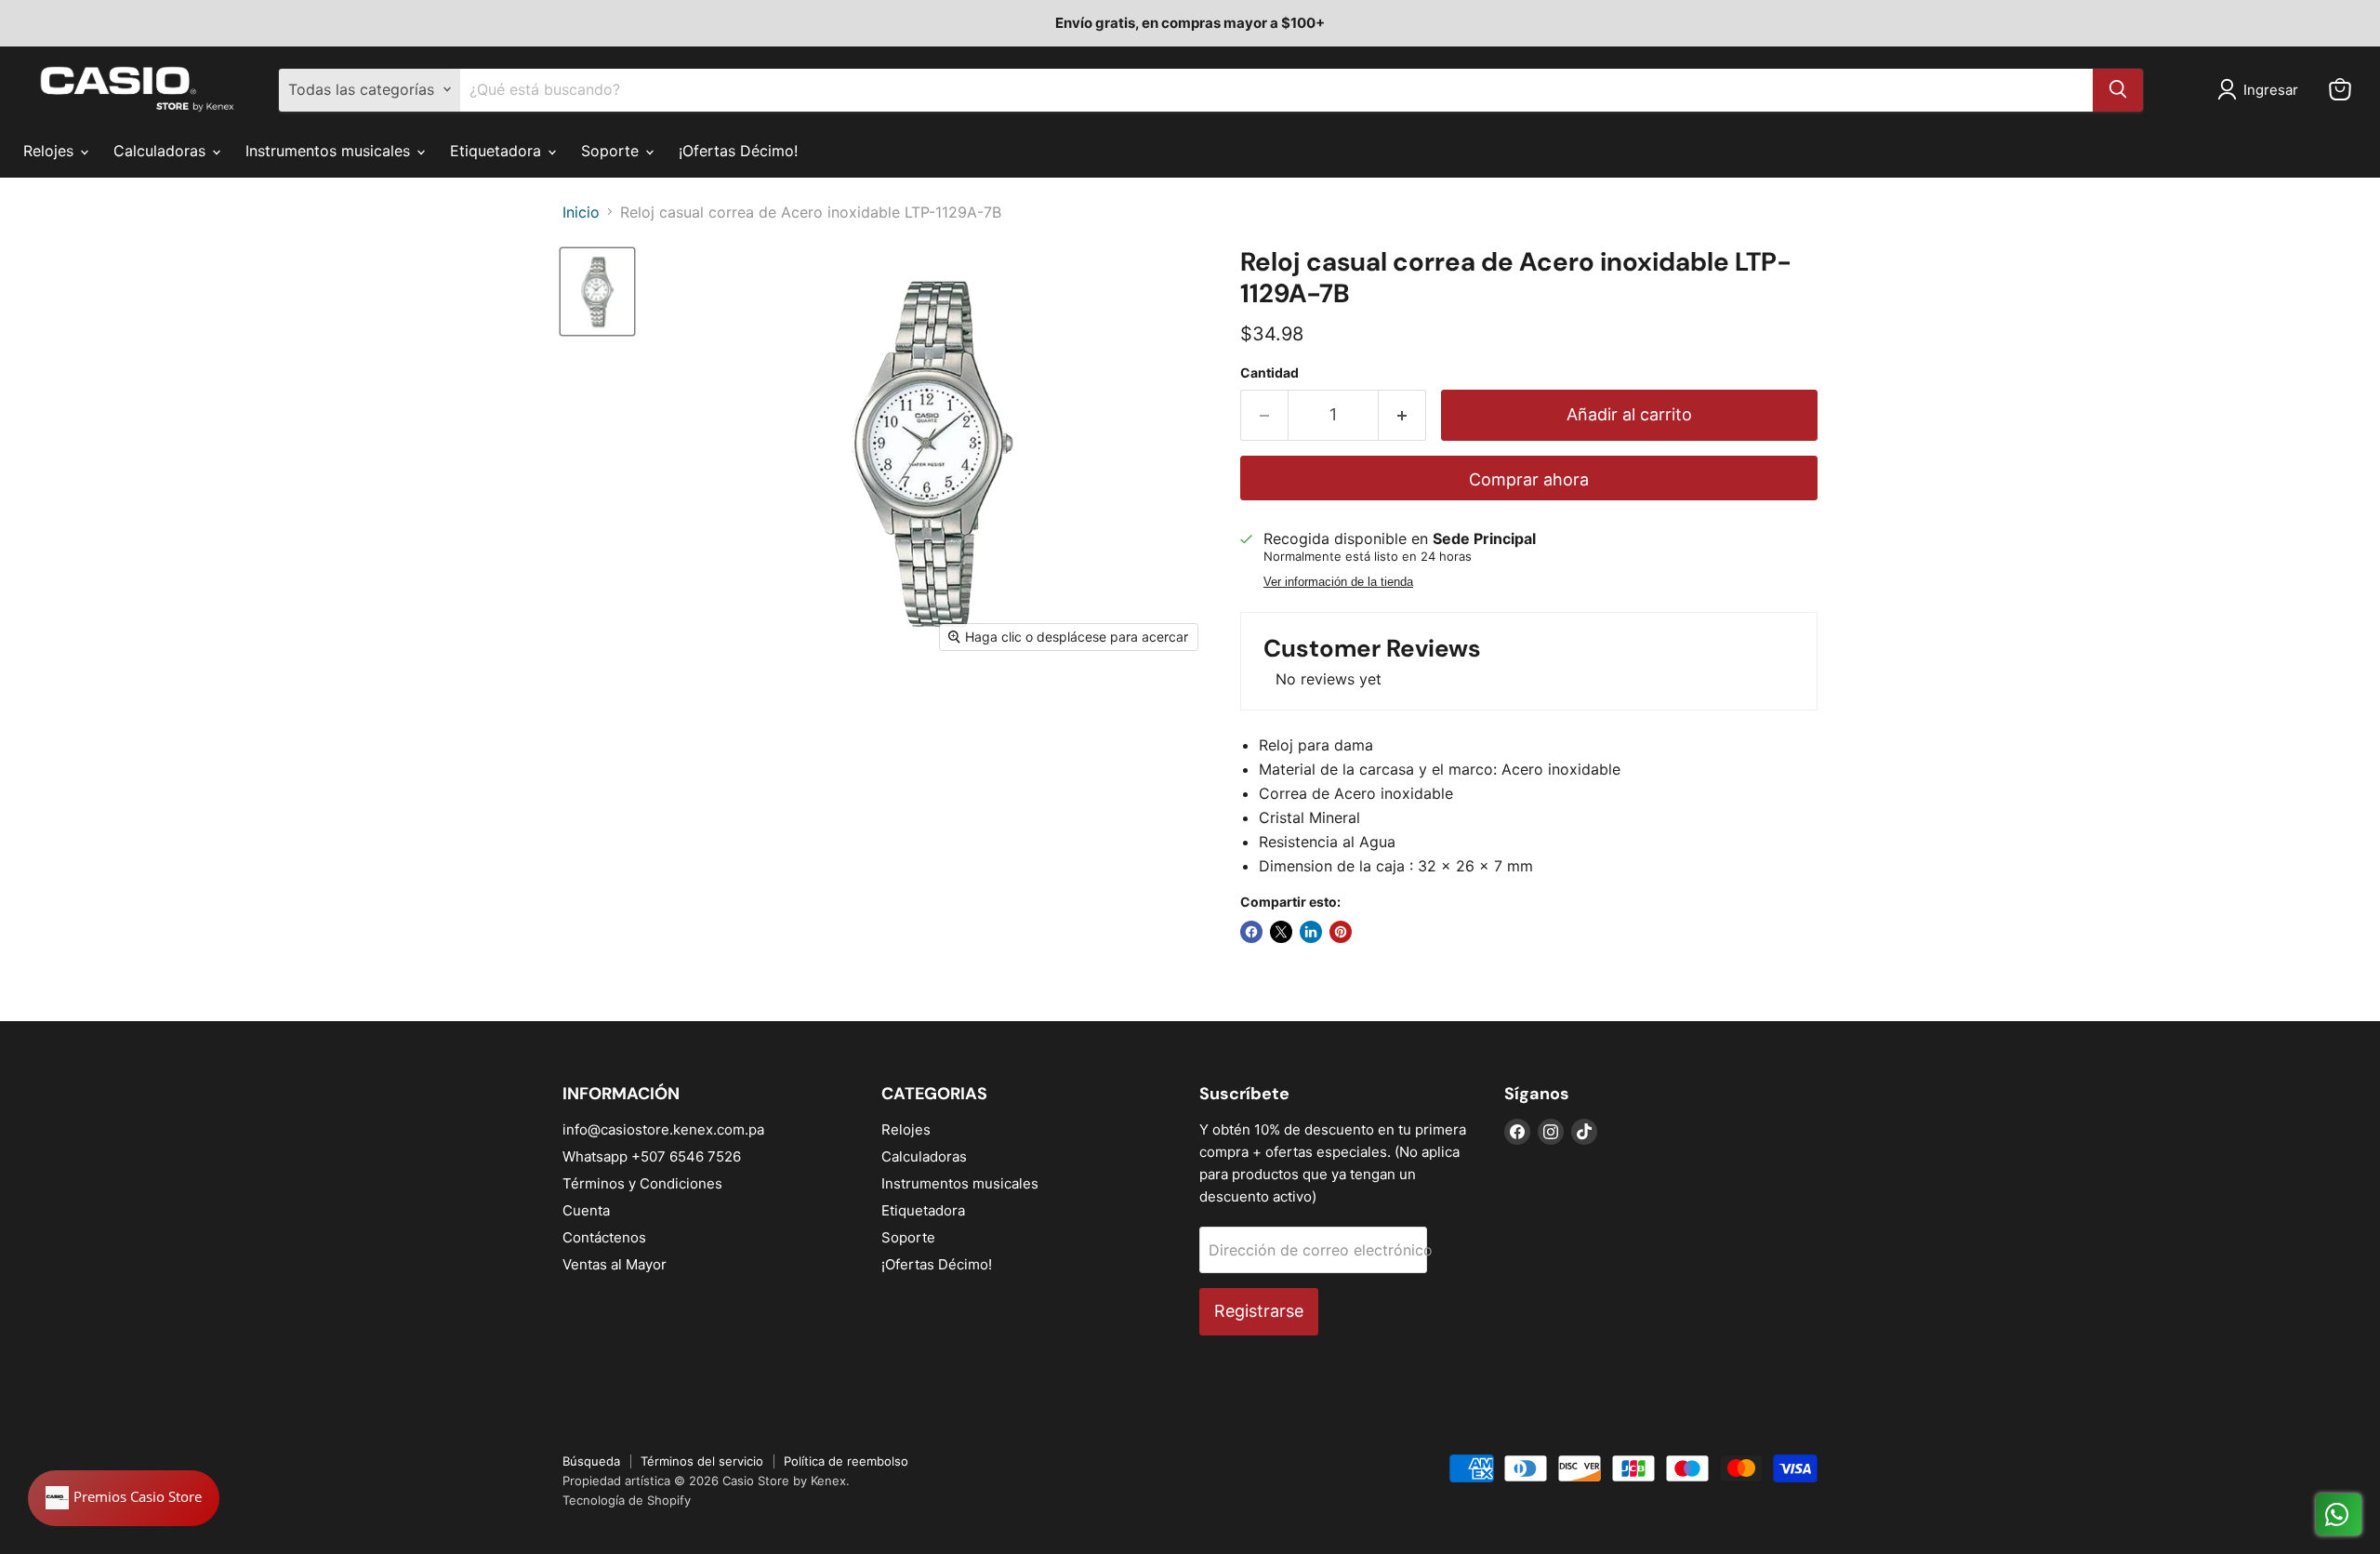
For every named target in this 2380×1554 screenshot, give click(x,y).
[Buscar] (2118, 89)
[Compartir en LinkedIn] (1311, 932)
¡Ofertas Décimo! (738, 151)
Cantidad (1269, 373)
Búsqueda (591, 1461)
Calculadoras (162, 151)
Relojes (51, 151)
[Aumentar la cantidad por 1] (1402, 415)
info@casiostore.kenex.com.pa (663, 1129)
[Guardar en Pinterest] (1341, 932)
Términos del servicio (702, 1461)
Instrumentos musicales (330, 151)
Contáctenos (604, 1237)
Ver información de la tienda (1338, 582)
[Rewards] (124, 1498)
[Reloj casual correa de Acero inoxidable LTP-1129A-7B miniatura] (597, 292)
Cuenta (586, 1210)
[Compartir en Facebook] (1251, 932)
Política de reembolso (846, 1461)
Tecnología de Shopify (627, 1500)
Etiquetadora (498, 151)
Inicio (581, 212)
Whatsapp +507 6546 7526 (652, 1156)
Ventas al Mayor (615, 1264)
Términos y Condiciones (642, 1183)
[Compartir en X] (1281, 932)
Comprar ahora (1529, 479)
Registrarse (1259, 1311)
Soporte (612, 151)
